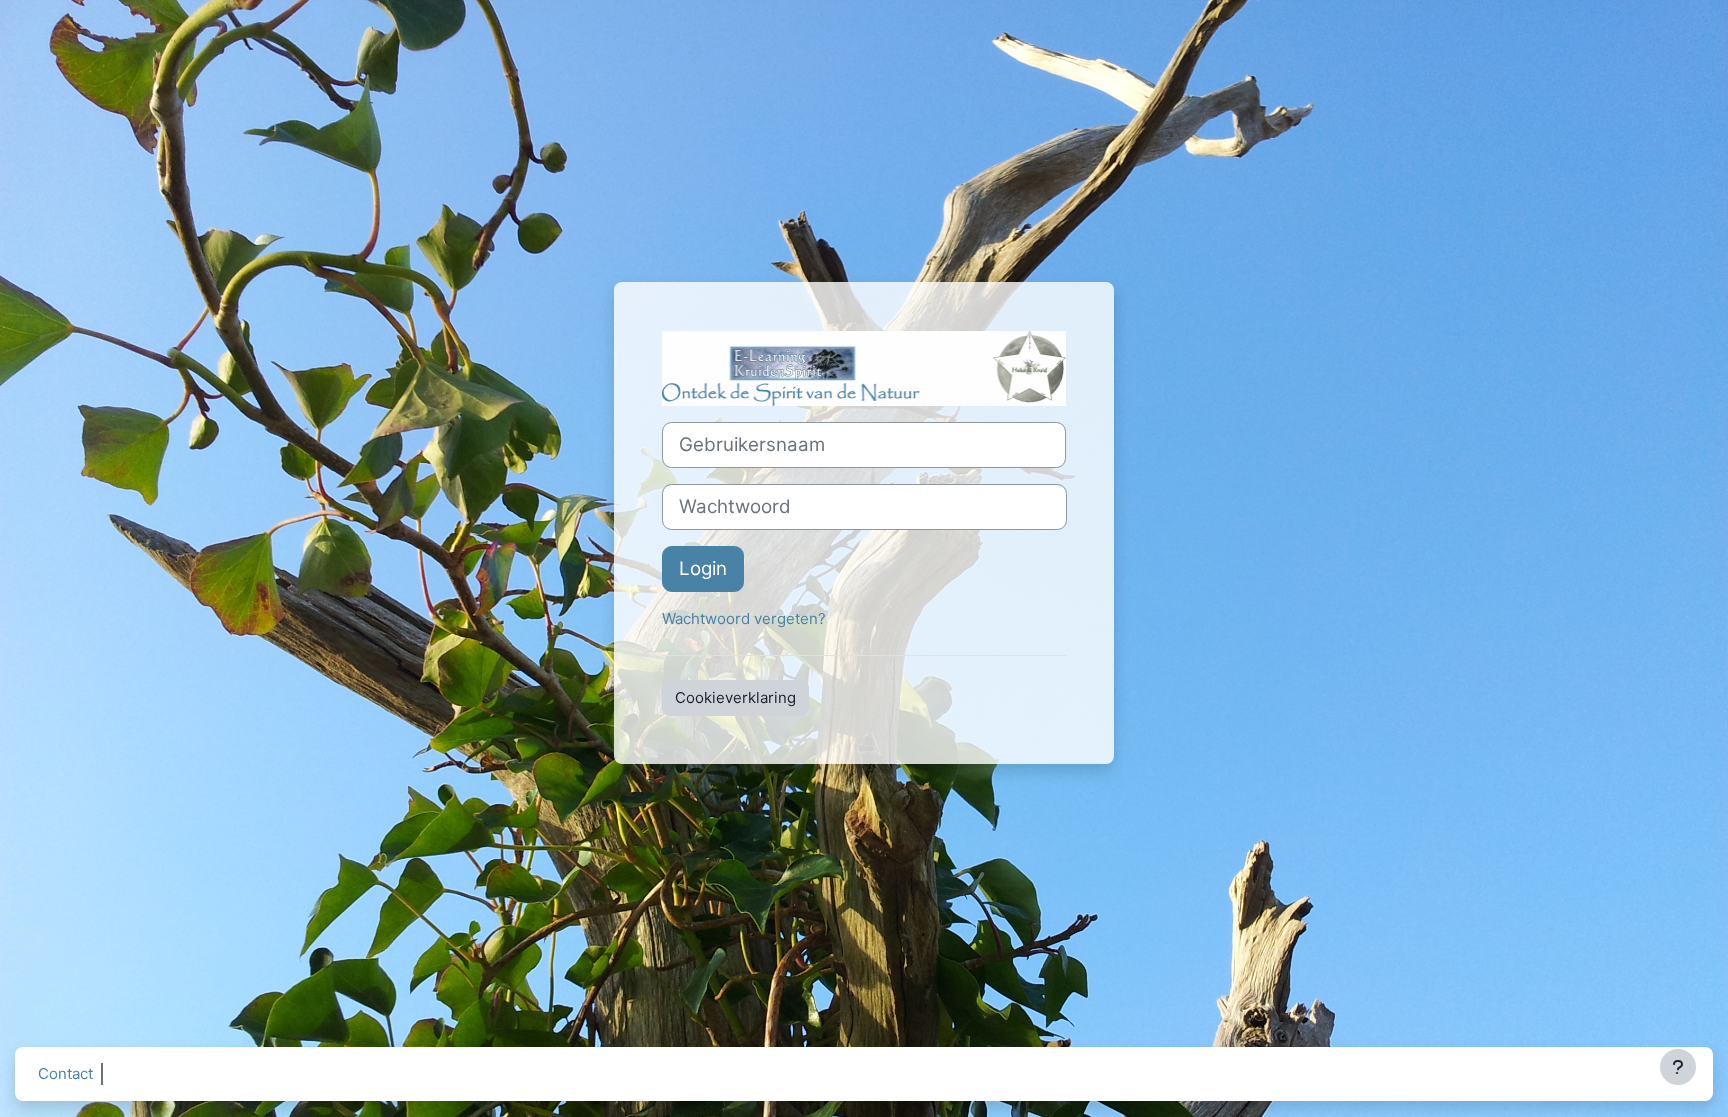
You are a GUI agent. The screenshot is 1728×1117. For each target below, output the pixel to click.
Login (703, 568)
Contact (65, 1073)
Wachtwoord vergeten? (744, 618)
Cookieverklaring (735, 697)
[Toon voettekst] (1678, 1067)
